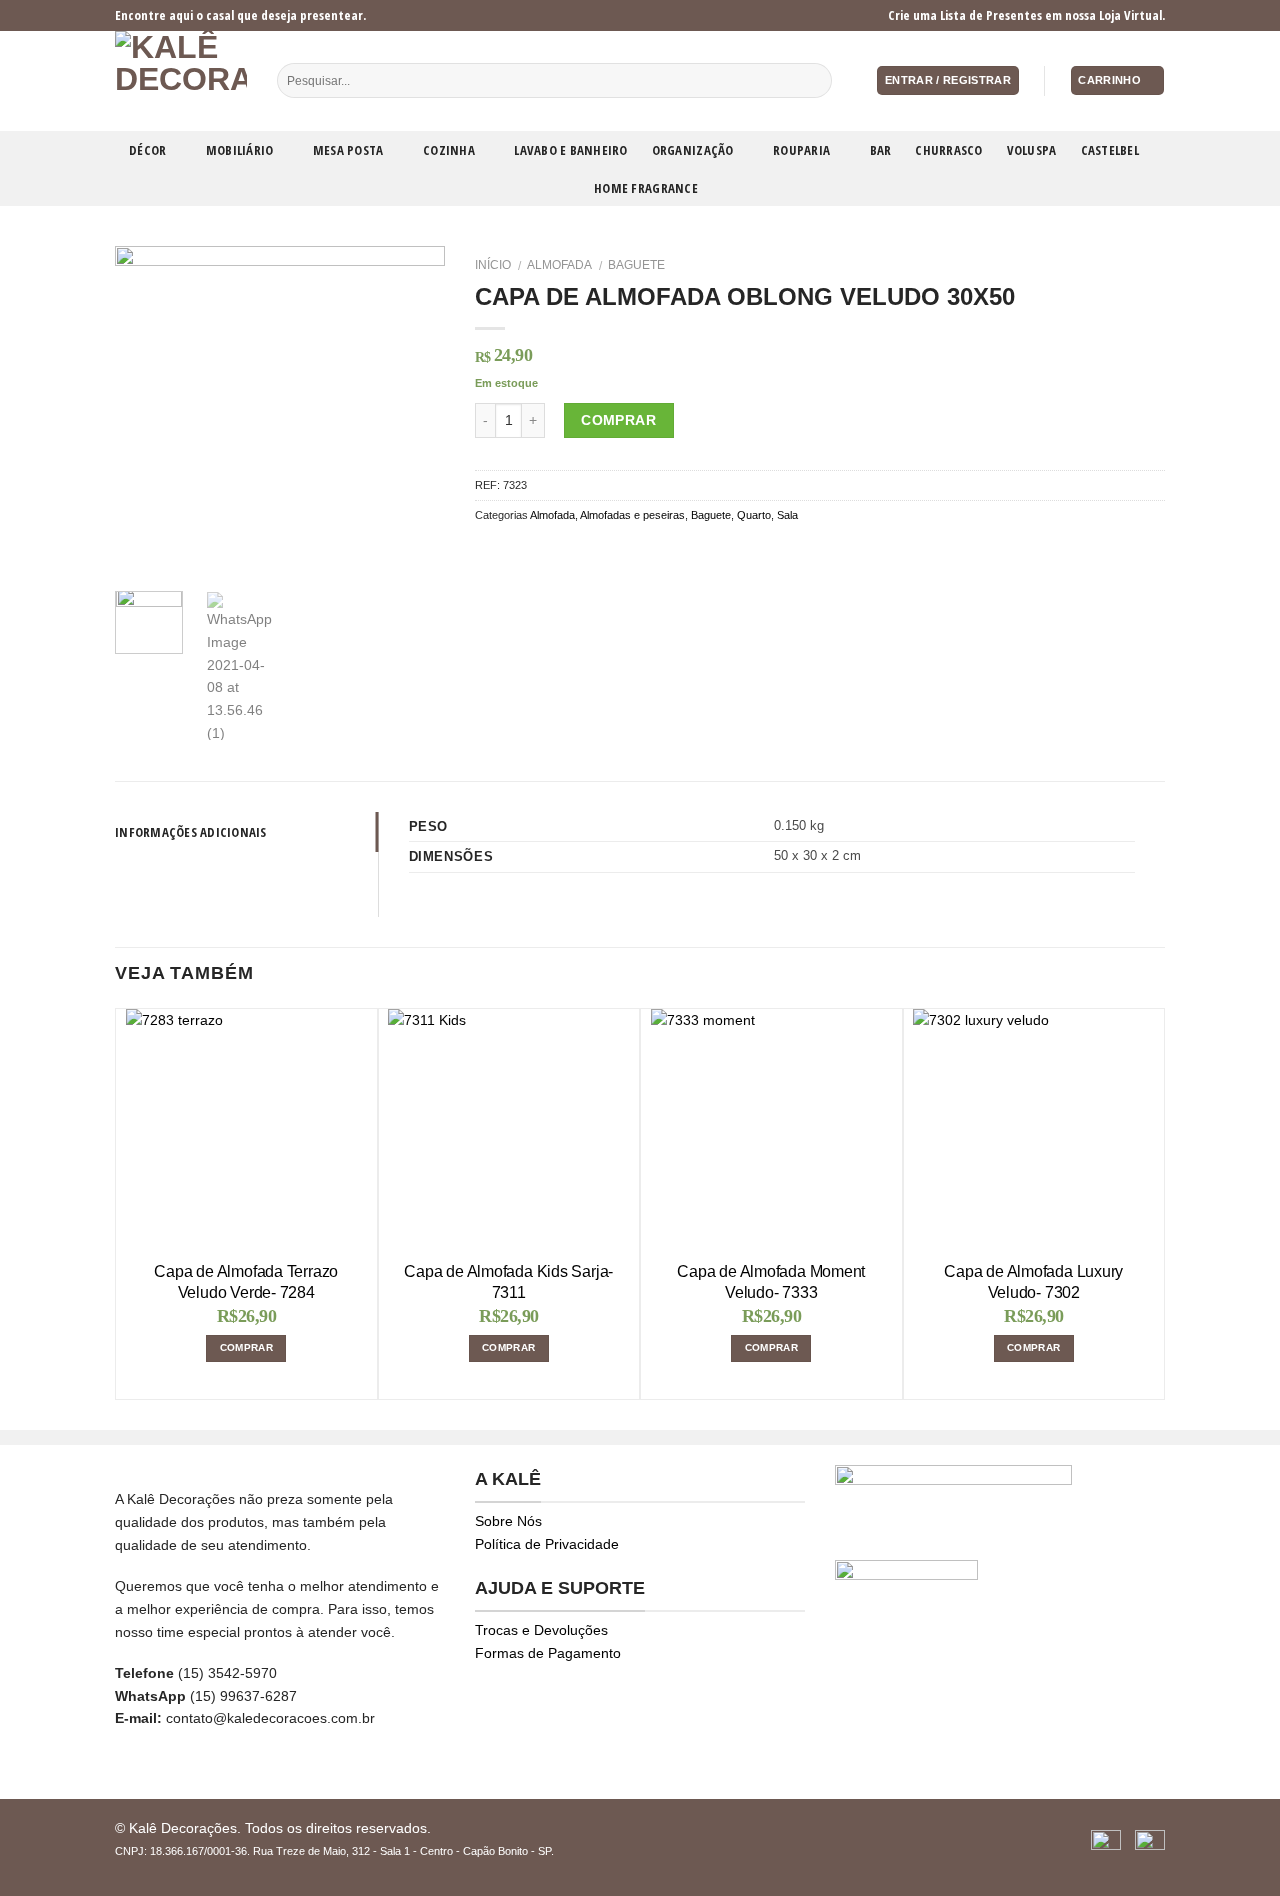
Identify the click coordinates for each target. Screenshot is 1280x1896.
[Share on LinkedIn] (609, 552)
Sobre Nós (508, 1521)
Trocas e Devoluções (541, 1630)
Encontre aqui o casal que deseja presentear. (240, 15)
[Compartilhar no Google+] (585, 552)
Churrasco (948, 150)
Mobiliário (240, 150)
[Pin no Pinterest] (560, 552)
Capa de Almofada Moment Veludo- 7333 (771, 1282)
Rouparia (801, 150)
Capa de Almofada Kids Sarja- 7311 (508, 1282)
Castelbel (1110, 150)
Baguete (636, 265)
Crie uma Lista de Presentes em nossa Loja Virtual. (1026, 15)
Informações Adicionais (191, 832)
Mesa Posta (348, 150)
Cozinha (449, 150)
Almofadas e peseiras (632, 515)
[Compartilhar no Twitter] (510, 552)
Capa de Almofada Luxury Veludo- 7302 (1033, 1282)
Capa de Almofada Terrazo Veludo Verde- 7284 (246, 1282)
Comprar (618, 420)
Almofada (559, 265)
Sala (787, 515)
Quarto (754, 515)
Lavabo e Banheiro (570, 150)
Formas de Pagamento (548, 1653)
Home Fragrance (646, 188)
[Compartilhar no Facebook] (486, 552)
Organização (693, 150)
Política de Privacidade (547, 1544)
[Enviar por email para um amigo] (535, 552)
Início (493, 265)
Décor (147, 150)
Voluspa (1032, 150)
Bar (881, 150)
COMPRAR (246, 1347)
